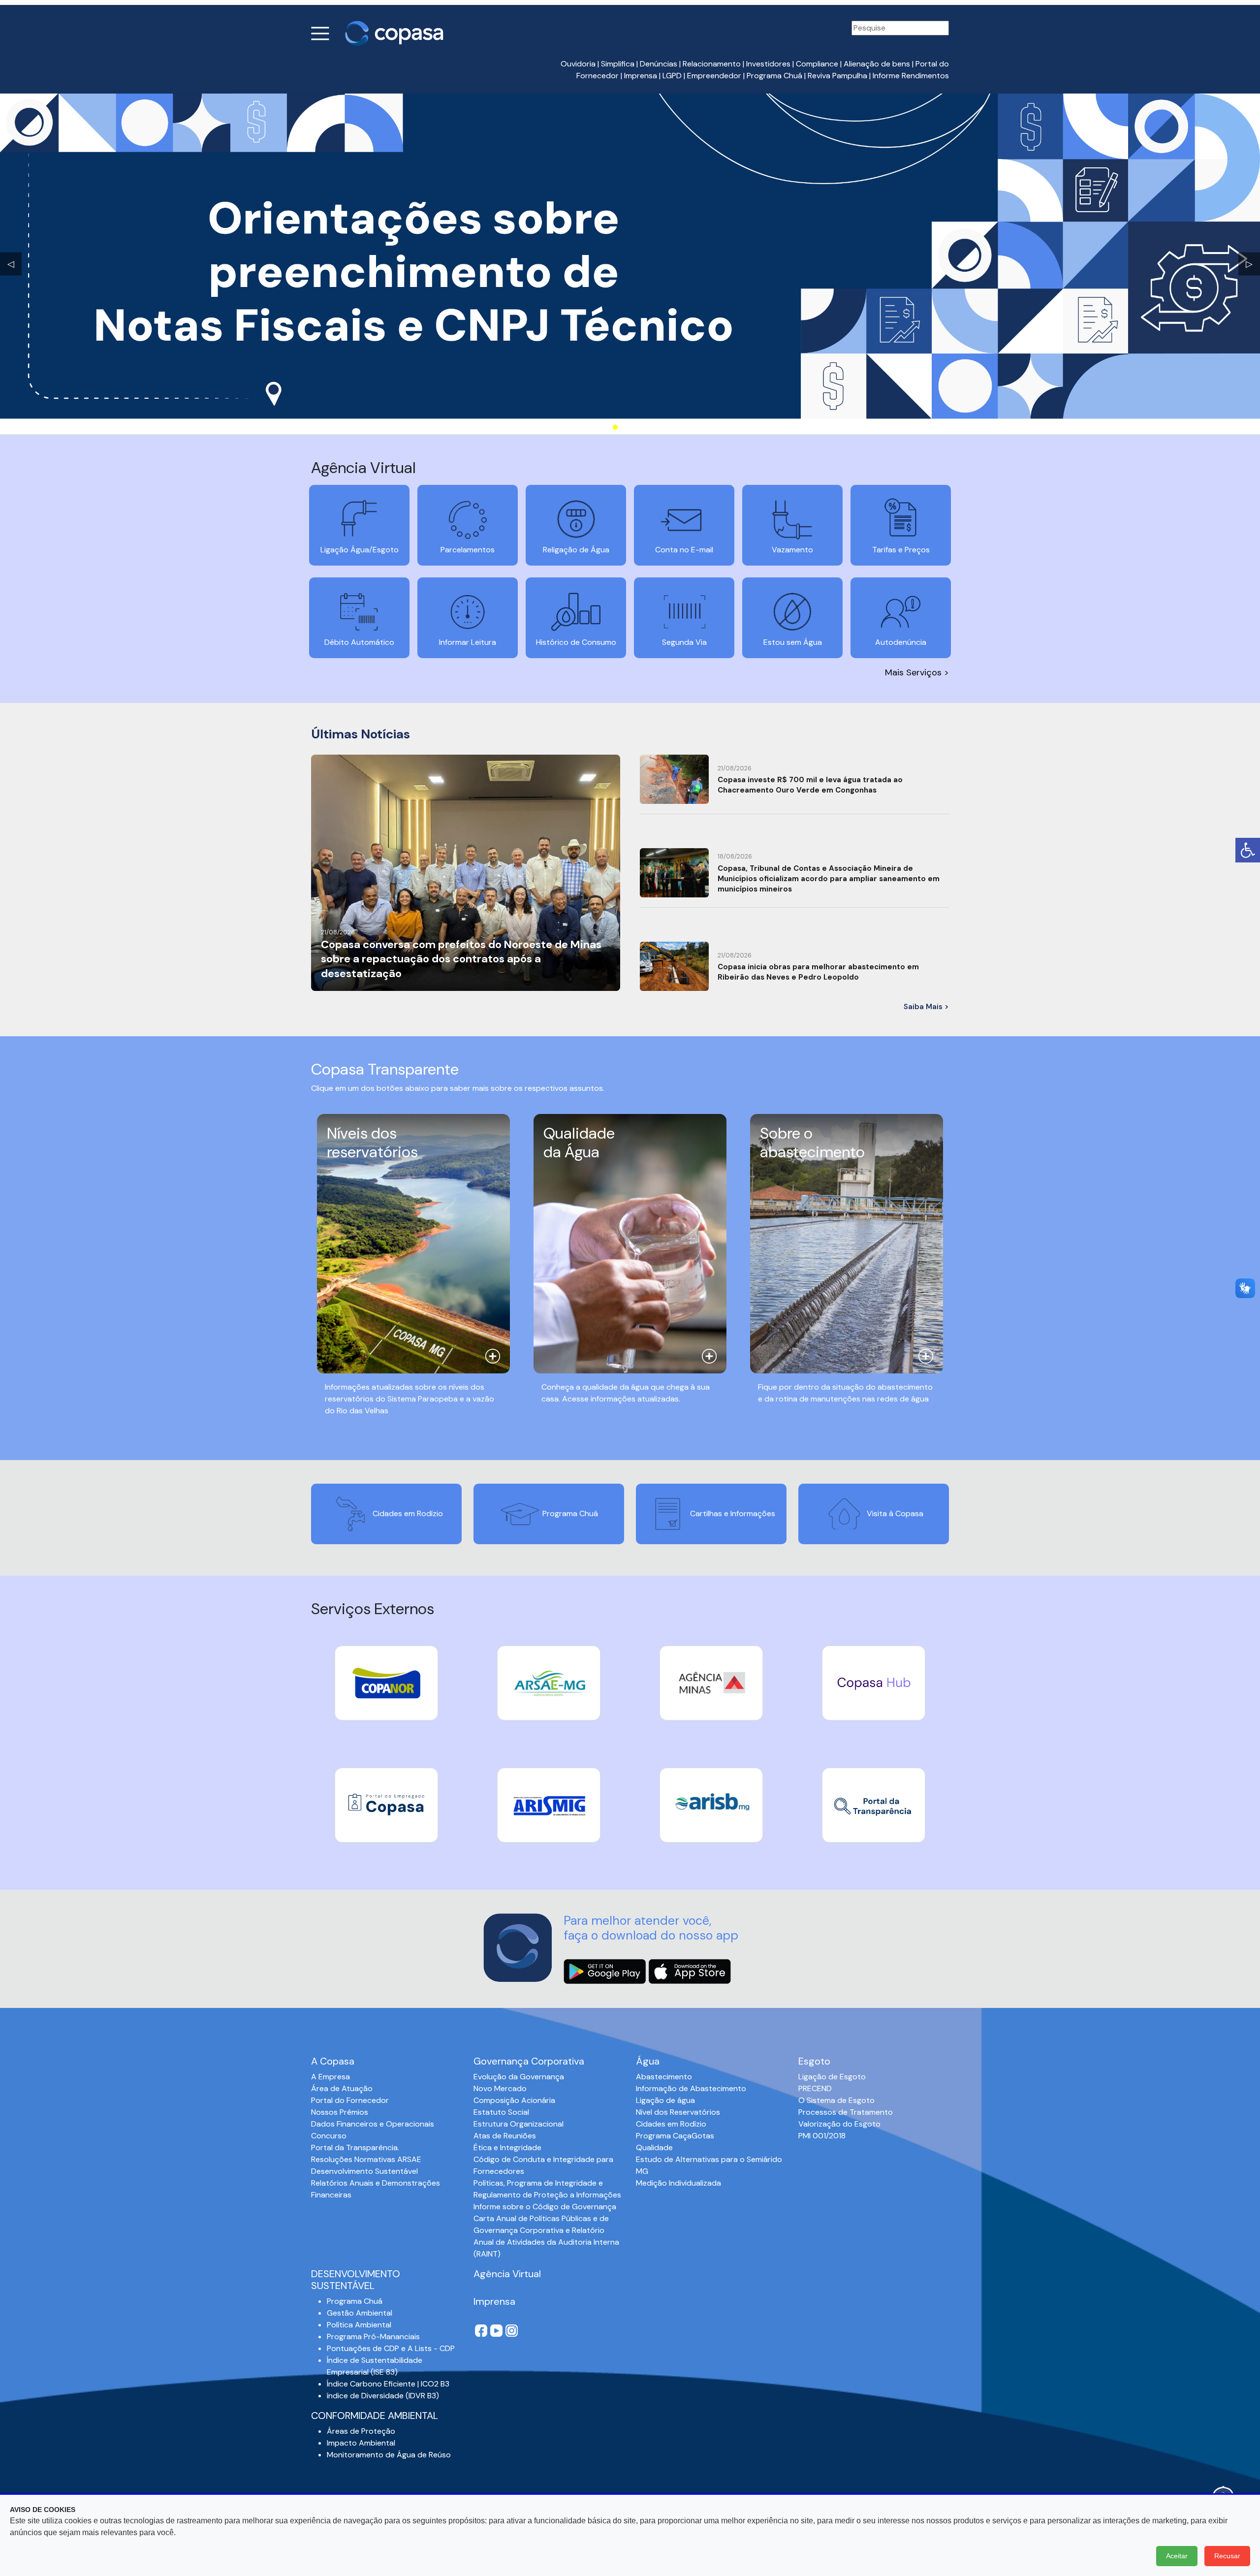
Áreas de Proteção (361, 2431)
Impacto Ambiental (361, 2443)
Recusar (1227, 2556)
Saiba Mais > (926, 1007)
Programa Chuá (774, 76)
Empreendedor (714, 76)
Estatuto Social (501, 2112)
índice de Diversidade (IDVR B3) (383, 2396)
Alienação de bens (877, 64)
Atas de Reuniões (505, 2136)
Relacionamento (712, 64)
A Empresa (331, 2077)
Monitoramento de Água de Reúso (389, 2455)
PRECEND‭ (815, 2088)
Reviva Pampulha (837, 76)
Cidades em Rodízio (671, 2124)
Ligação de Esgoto (832, 2077)
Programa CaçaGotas (675, 2136)
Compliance (817, 64)
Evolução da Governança (519, 2077)
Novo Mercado (500, 2088)
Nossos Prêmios (340, 2112)
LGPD (672, 76)
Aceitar (1177, 2556)
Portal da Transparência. (355, 2147)
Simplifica (618, 64)
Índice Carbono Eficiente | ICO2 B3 (388, 2384)
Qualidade (654, 2147)
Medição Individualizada (678, 2183)
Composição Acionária (514, 2100)
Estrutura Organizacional (519, 2124)
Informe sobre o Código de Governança (545, 2207)
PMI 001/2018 (822, 2136)
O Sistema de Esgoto (836, 2100)
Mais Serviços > (917, 672)
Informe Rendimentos (911, 76)
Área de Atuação (342, 2088)
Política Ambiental (359, 2325)
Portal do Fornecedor (350, 2100)
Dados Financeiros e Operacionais (373, 2124)
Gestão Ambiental (360, 2313)
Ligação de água (665, 2100)
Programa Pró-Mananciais (373, 2337)
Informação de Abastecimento (691, 2088)
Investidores (768, 64)
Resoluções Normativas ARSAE (366, 2159)
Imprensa (641, 76)
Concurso (329, 2136)
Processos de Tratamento (846, 2112)
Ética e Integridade (507, 2147)
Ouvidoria (578, 64)
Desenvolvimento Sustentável (364, 2171)
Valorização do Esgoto (839, 2124)
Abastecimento (664, 2077)
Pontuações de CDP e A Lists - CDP (391, 2348)
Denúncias (659, 64)
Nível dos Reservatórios (678, 2112)
